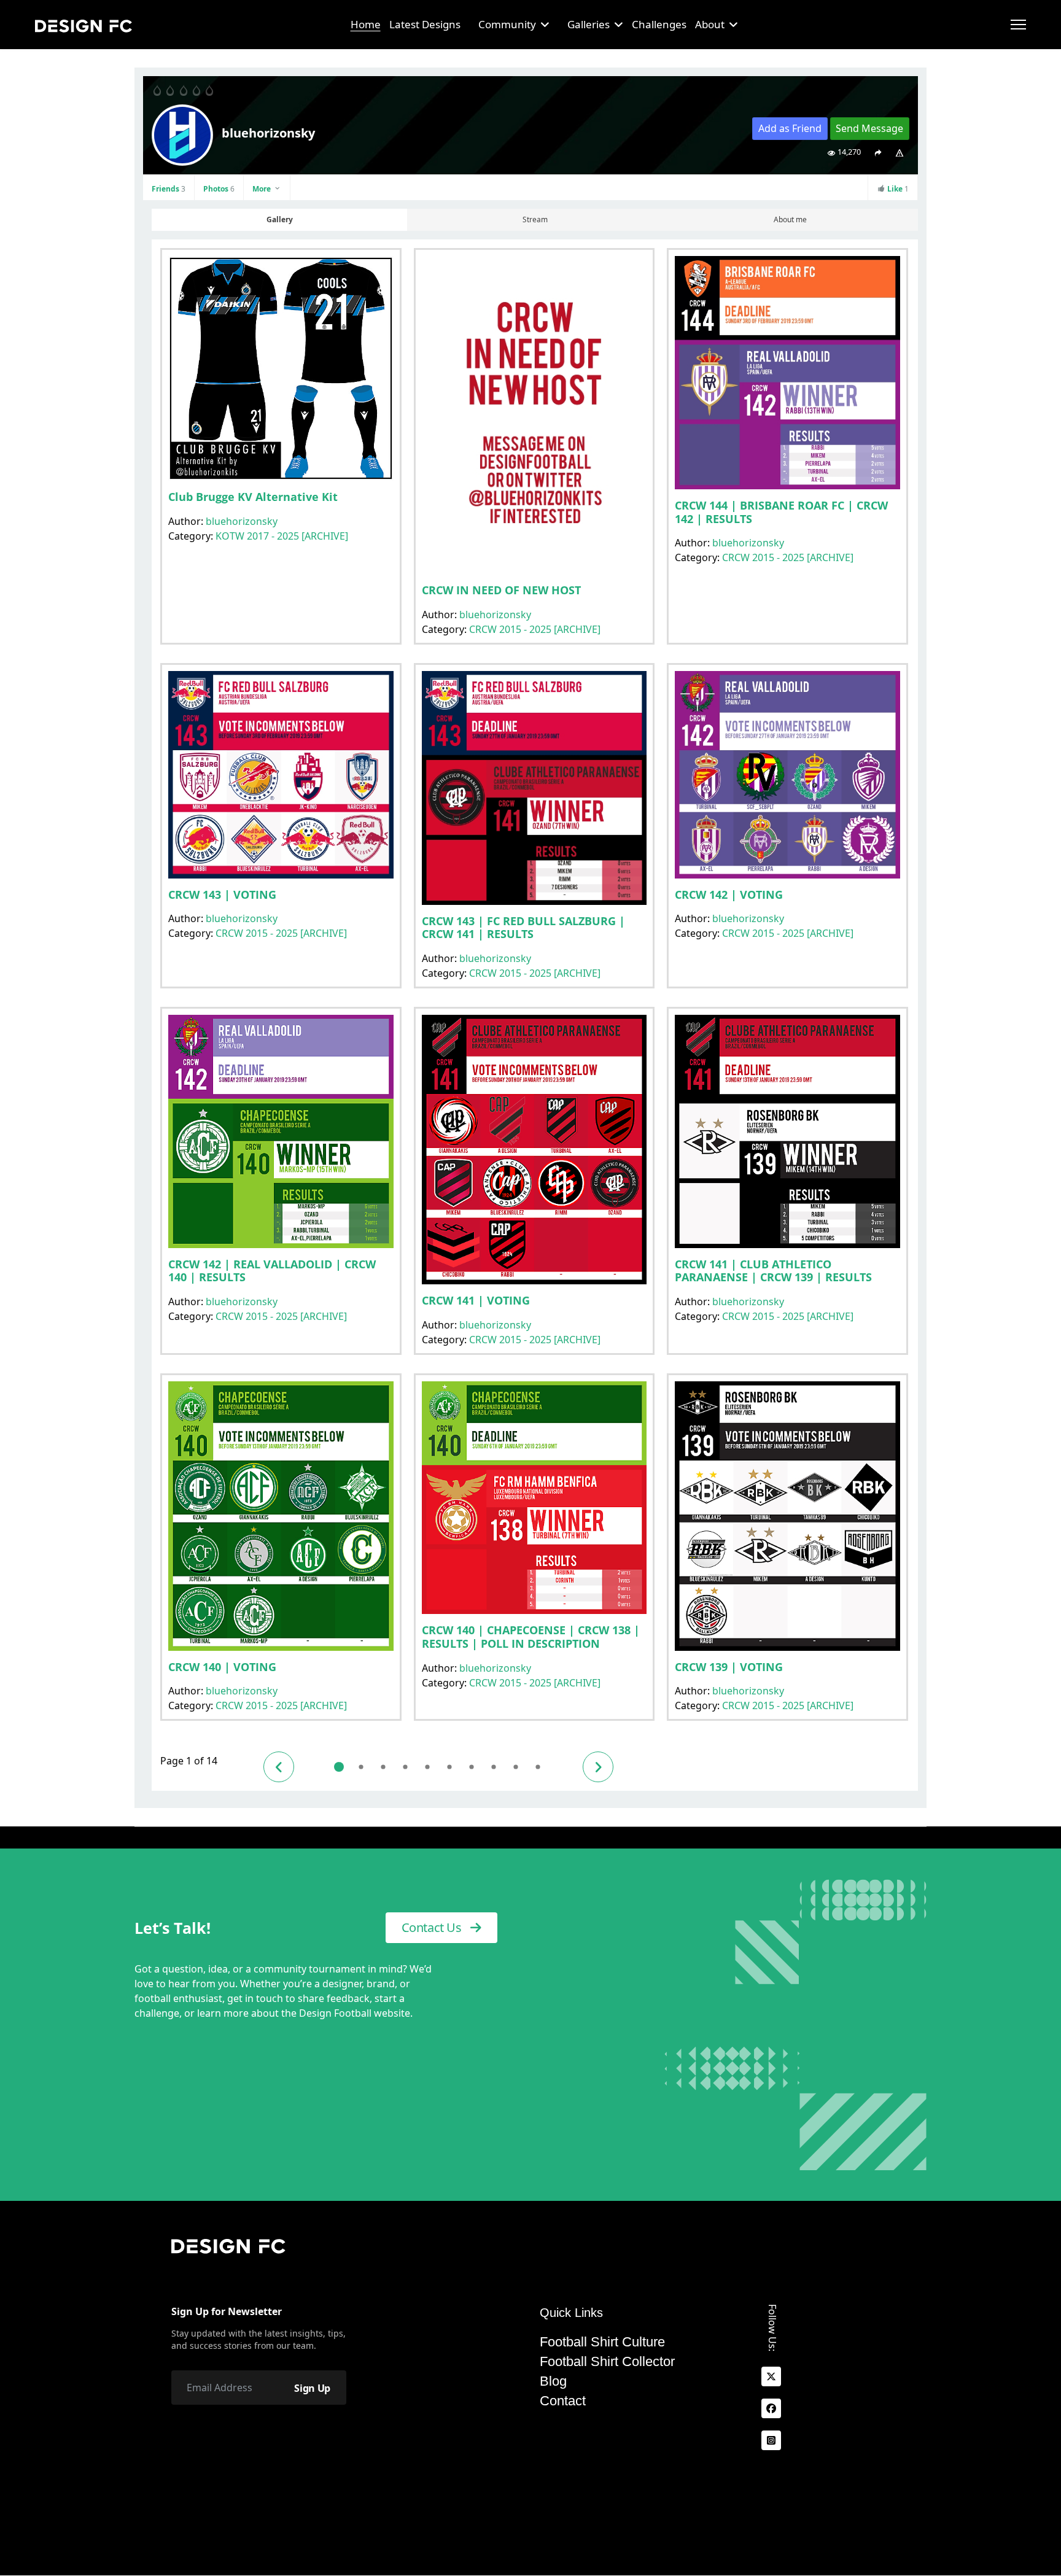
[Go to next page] (598, 1767)
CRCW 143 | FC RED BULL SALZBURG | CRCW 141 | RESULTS (523, 928)
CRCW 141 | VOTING (476, 1300)
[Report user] (900, 152)
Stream (535, 219)
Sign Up (312, 2388)
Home (366, 24)
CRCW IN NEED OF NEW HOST (501, 590)
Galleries (589, 24)
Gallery (280, 219)
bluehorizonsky (242, 521)
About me (790, 219)
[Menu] (1018, 25)
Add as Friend (790, 128)
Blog (553, 2381)
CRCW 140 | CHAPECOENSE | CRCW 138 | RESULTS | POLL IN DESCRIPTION (531, 1637)
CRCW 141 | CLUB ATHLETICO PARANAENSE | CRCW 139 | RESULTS (773, 1271)
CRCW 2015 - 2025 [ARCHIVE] (535, 629)
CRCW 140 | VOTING (222, 1667)
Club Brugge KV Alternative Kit (253, 497)
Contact (563, 2401)
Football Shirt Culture (602, 2342)
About (710, 24)
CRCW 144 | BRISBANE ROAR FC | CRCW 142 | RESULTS (781, 512)
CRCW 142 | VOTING (729, 894)
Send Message (869, 128)
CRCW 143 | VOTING (222, 894)
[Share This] (878, 152)
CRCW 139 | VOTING (729, 1667)
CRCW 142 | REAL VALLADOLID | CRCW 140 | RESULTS (272, 1271)
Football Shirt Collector (607, 2362)
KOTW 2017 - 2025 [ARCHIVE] (282, 536)
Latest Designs (425, 24)
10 (538, 1767)
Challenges (659, 24)
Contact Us (433, 1927)
